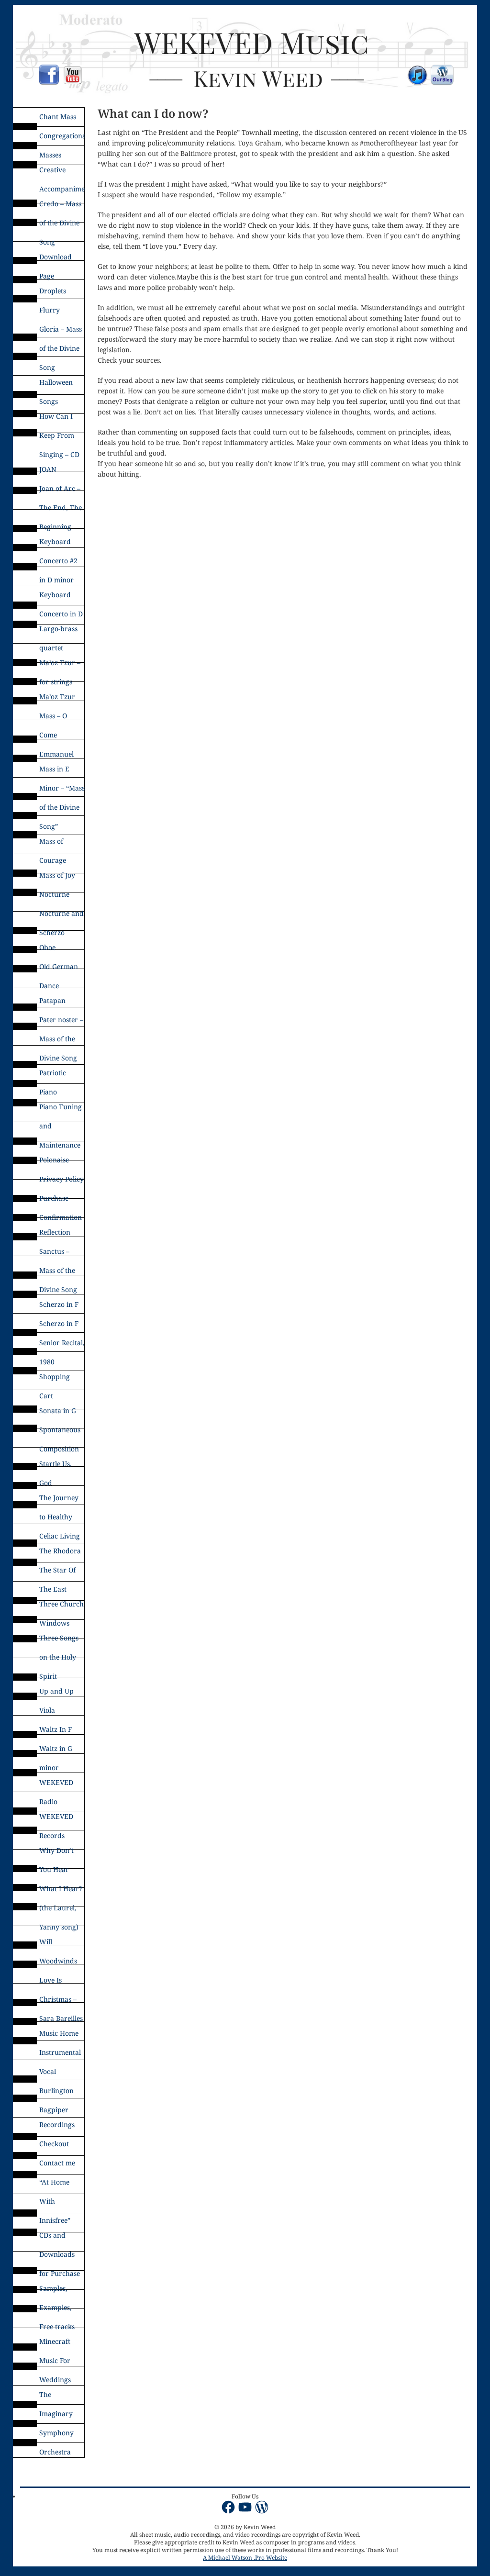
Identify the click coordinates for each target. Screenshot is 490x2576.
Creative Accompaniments (62, 172)
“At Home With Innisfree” (55, 2185)
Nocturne (54, 894)
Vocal (48, 2071)
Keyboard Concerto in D (61, 597)
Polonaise (54, 1160)
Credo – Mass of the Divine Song (60, 206)
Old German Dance (59, 969)
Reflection (55, 1232)
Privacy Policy (61, 1179)
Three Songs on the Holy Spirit (59, 1640)
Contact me (57, 2163)
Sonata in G (58, 1411)
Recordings (57, 2124)
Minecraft (55, 2341)
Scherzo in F (59, 1304)
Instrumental (60, 2052)
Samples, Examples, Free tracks (57, 2291)
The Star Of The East (57, 1572)
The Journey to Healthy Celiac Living (60, 1500)
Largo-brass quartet (58, 631)
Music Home (59, 2033)
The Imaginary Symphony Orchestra (56, 2397)
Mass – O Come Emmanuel (56, 718)
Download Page (56, 259)
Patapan (52, 1000)
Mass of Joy (57, 875)
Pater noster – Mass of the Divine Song (61, 1022)
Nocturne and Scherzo (61, 916)
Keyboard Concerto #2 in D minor (58, 544)
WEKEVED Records (56, 1819)
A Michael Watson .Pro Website (245, 2558)
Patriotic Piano (53, 1075)
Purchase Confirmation (61, 1201)
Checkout (54, 2144)
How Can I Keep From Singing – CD (59, 419)
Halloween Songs (56, 385)
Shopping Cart (55, 1379)
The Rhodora (60, 1551)
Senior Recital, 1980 (62, 1345)
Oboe (47, 947)
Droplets (53, 291)
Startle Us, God (56, 1466)
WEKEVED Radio (56, 1785)
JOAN (48, 469)
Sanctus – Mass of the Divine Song (58, 1254)
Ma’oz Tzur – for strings (60, 665)
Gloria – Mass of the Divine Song (61, 332)
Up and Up (56, 1691)
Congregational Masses (62, 138)
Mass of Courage (53, 844)
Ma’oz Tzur (57, 697)
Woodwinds (58, 1961)
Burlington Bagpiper (56, 2093)
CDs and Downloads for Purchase (60, 2238)
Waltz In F (56, 1729)
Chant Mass (58, 117)
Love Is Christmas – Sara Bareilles (61, 1983)
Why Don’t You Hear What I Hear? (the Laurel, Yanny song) (61, 1853)
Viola (47, 1710)
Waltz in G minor (56, 1751)
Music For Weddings (55, 2363)
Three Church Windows (61, 1606)
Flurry (50, 310)
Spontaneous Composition (60, 1432)
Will (46, 1942)
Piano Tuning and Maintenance (61, 1109)
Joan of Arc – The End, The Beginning (61, 491)
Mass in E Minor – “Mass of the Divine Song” (62, 771)
